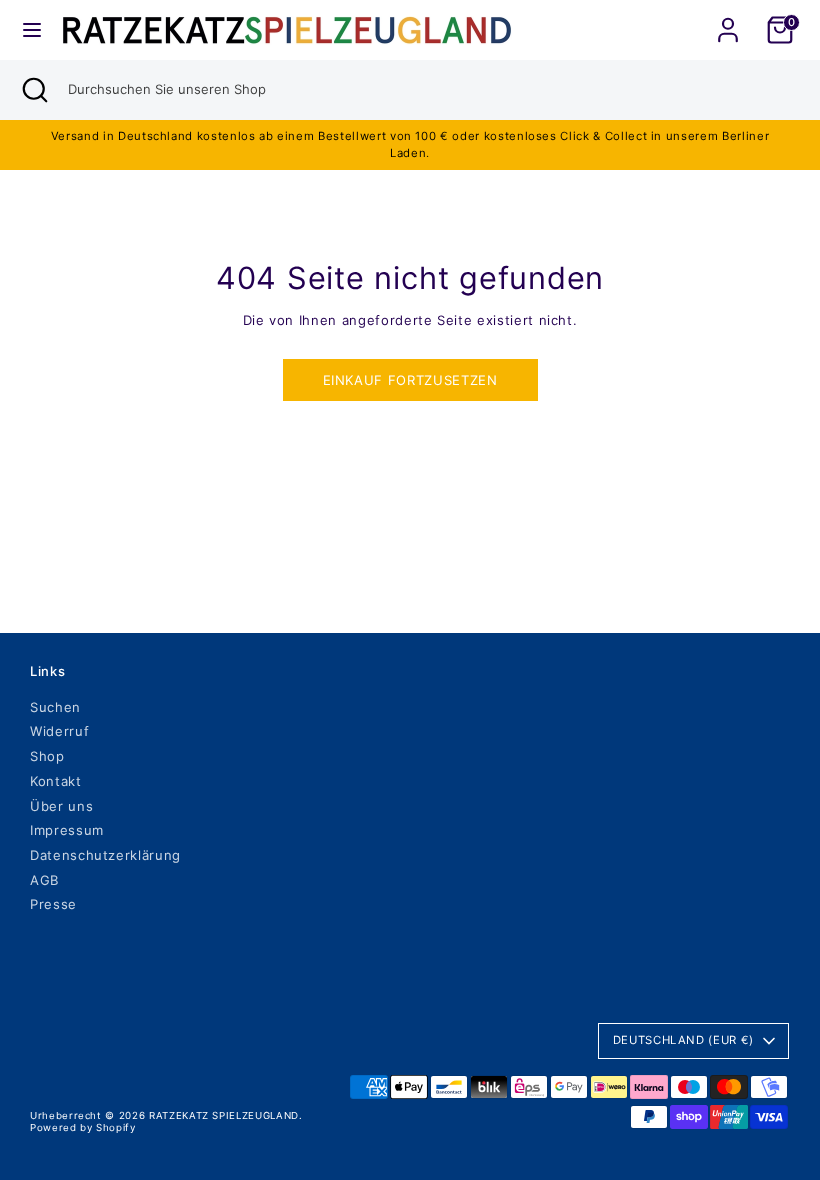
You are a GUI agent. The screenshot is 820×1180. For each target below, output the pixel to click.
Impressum (67, 830)
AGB (44, 880)
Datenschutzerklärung (105, 855)
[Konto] (728, 18)
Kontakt (56, 781)
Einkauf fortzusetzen (410, 380)
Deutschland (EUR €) (683, 1040)
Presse (53, 904)
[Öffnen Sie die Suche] (34, 90)
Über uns (61, 806)
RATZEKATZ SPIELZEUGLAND (224, 1115)
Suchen (55, 707)
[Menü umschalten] (32, 30)
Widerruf (59, 731)
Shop (47, 756)
